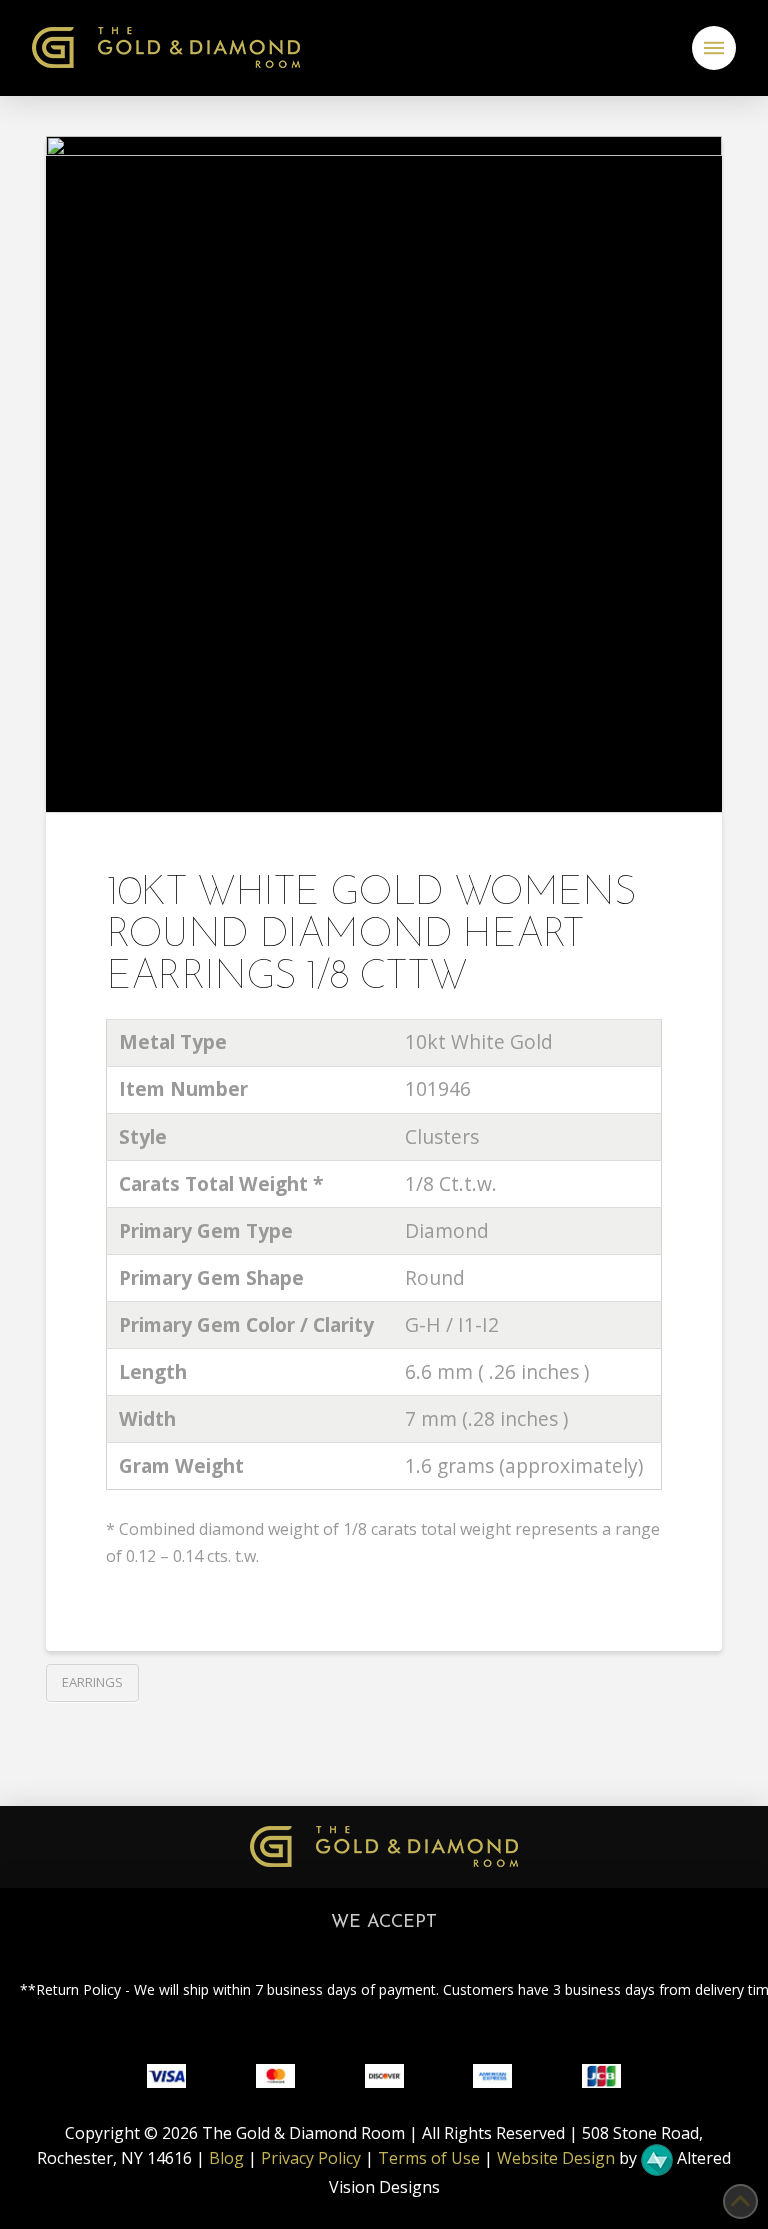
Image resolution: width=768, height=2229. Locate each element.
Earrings (92, 1682)
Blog (226, 2159)
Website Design (556, 2159)
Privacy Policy (311, 2159)
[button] (714, 48)
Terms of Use (429, 2159)
